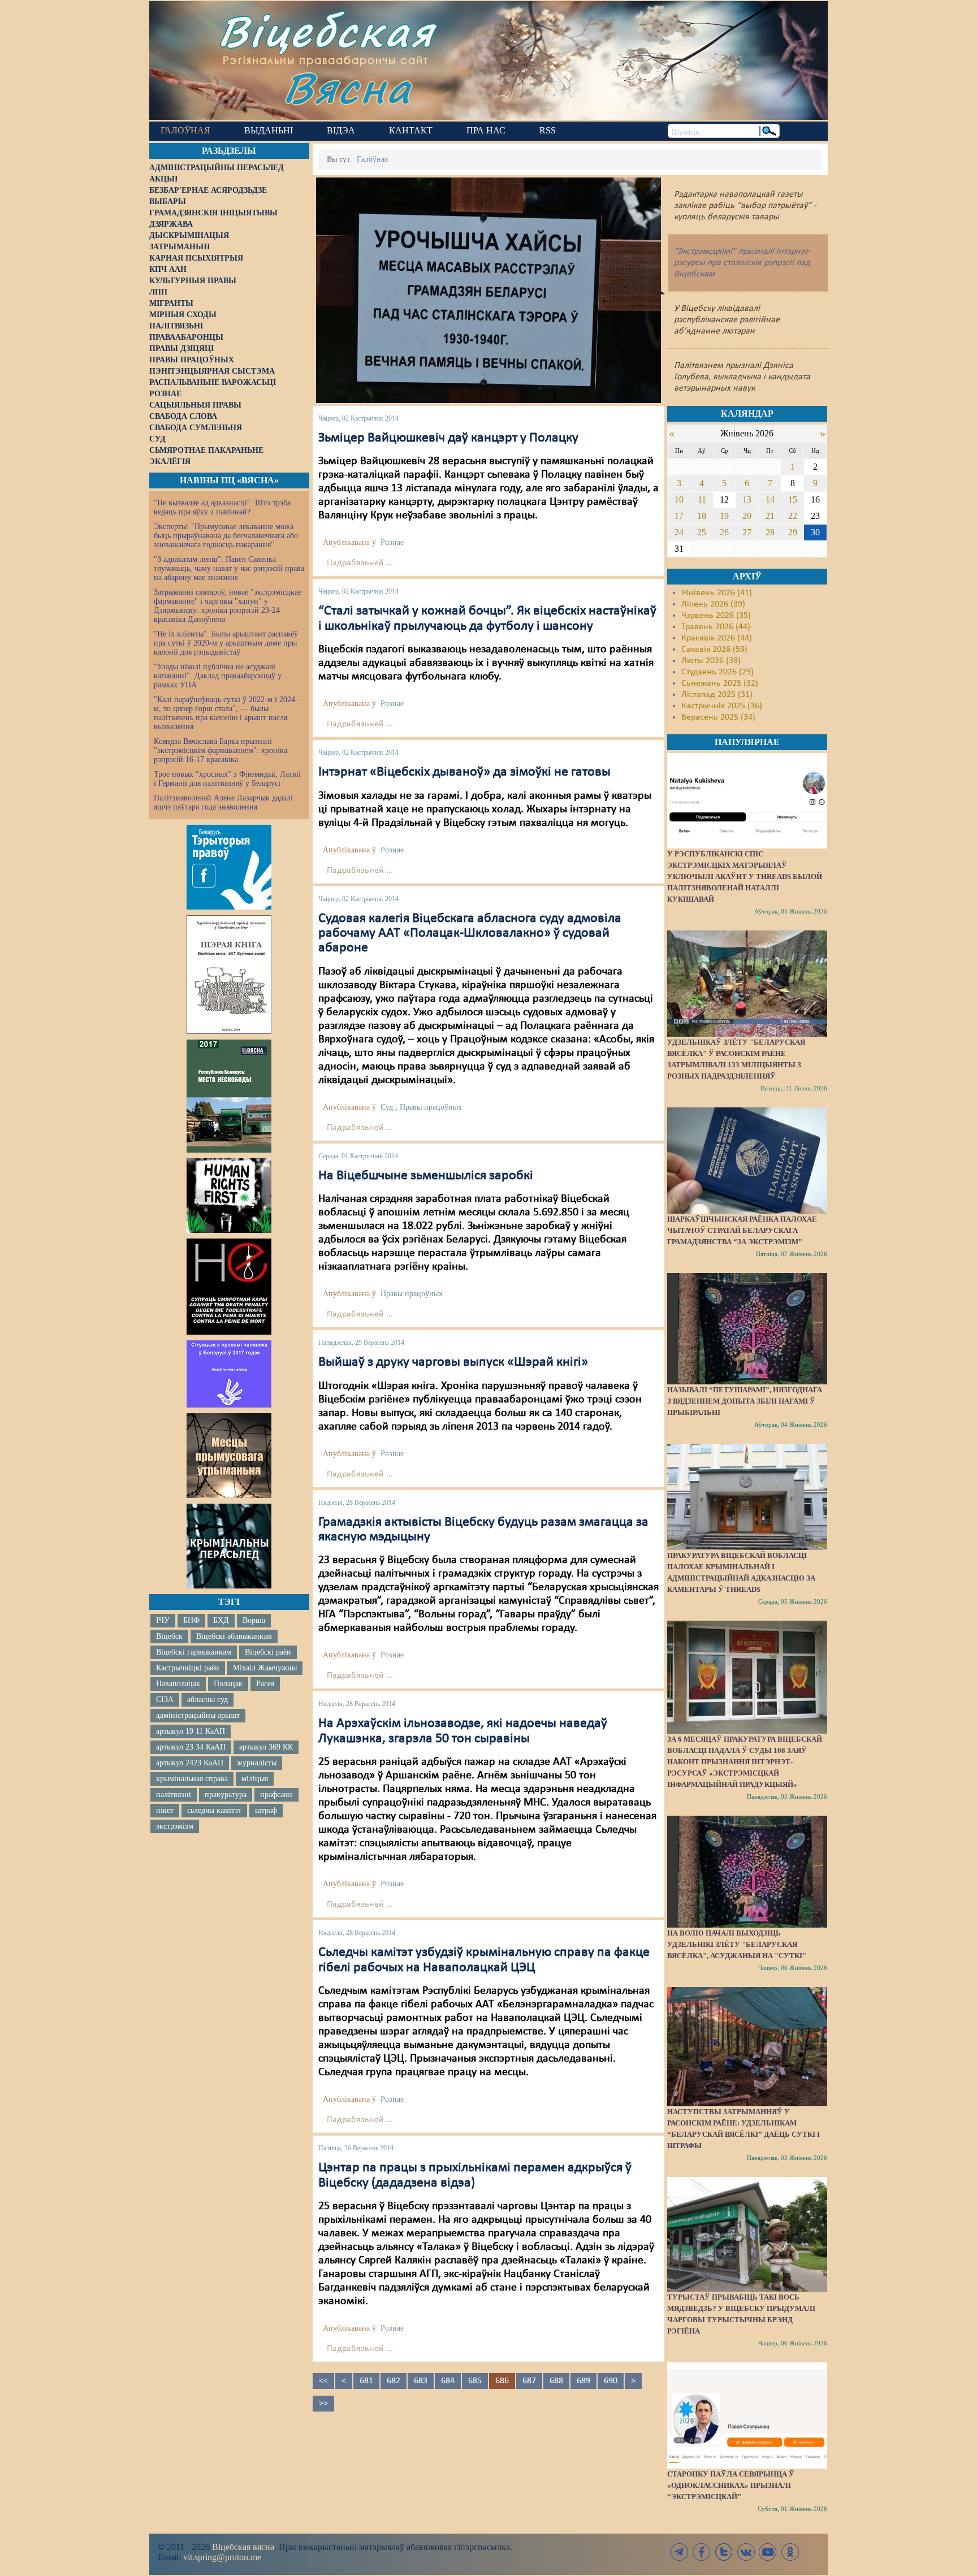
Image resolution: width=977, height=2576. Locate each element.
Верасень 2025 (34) (718, 717)
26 (724, 532)
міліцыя (255, 1779)
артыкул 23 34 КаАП (191, 1747)
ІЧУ (163, 1620)
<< (323, 2381)
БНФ (191, 1620)
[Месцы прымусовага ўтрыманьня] (229, 1456)
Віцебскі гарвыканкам (194, 1652)
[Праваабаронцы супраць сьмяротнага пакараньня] (229, 1287)
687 (529, 2381)
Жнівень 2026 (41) (717, 593)
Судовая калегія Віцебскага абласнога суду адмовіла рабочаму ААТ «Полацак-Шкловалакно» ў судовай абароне (470, 934)
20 (747, 516)
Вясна (347, 87)
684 (448, 2381)
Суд (387, 1107)
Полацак (228, 1684)
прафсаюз (276, 1794)
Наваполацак (178, 1684)
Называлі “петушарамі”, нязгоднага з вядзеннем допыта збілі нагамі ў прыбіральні (745, 1401)
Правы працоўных (431, 1107)
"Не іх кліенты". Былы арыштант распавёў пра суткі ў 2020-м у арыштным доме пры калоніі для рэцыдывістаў (226, 643)
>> (323, 2404)
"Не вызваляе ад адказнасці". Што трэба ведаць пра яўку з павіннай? (222, 507)
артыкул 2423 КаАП (190, 1763)
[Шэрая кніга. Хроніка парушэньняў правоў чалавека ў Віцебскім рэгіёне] (229, 975)
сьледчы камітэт (214, 1810)
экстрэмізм (175, 1826)
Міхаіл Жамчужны (265, 1668)
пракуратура (226, 1794)
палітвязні (174, 1794)
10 (679, 499)
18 (702, 516)
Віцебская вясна (243, 2547)
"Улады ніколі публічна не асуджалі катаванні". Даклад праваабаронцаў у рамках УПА (218, 676)
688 (556, 2381)
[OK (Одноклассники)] (790, 2552)
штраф (266, 1810)
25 (702, 532)
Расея (265, 1684)
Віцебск (169, 1636)
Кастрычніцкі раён (188, 1668)
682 (394, 2381)
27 (747, 532)
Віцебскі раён (268, 1652)
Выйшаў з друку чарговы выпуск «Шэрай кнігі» (453, 1362)
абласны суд (207, 1700)
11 (702, 499)
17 (679, 516)
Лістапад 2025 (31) (717, 695)
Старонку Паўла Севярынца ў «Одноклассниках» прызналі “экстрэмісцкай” (731, 2485)
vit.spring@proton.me (222, 2557)
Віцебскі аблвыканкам (234, 1636)
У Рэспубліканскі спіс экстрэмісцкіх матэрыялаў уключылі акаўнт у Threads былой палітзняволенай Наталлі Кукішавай (745, 876)
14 (770, 499)
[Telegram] (680, 2552)
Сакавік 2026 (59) (714, 650)
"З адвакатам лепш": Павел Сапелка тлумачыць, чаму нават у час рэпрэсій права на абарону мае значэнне (229, 568)
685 (475, 2381)
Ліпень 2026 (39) (713, 604)
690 (611, 2381)
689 (583, 2381)
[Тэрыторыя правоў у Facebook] (229, 867)
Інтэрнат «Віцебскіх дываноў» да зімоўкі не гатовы (464, 772)
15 (793, 499)
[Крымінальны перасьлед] (229, 1546)
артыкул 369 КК (266, 1747)
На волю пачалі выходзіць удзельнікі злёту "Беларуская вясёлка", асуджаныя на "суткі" (737, 1944)
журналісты (257, 1763)
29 (793, 532)
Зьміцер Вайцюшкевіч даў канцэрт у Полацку (448, 438)
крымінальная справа (192, 1779)
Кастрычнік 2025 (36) (722, 706)
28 (770, 532)
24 (679, 532)
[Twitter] (724, 2552)
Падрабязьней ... (360, 563)
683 (421, 2381)
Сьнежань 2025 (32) (720, 683)
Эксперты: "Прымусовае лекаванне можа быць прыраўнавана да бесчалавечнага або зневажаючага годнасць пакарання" (226, 536)
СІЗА (165, 1700)
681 (366, 2381)
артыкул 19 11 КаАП (191, 1731)
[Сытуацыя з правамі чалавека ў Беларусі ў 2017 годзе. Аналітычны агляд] (229, 1374)
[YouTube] (768, 2552)
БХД (221, 1620)
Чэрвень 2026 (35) (716, 616)
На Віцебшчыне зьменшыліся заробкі (426, 1176)
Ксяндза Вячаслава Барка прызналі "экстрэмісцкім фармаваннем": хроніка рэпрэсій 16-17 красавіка (221, 750)
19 (724, 516)
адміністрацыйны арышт (198, 1715)
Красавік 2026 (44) (717, 638)
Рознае (392, 542)
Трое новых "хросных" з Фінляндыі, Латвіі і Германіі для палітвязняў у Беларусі (227, 779)
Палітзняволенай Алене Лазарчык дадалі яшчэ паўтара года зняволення (223, 802)
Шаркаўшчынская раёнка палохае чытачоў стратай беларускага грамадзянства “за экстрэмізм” (742, 1230)
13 (747, 499)
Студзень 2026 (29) (717, 672)
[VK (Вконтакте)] (746, 2552)
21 (770, 516)
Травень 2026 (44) (716, 627)
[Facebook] (702, 2552)
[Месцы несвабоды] (229, 1096)
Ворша (254, 1620)
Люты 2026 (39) (711, 661)
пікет (165, 1810)
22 (793, 516)
